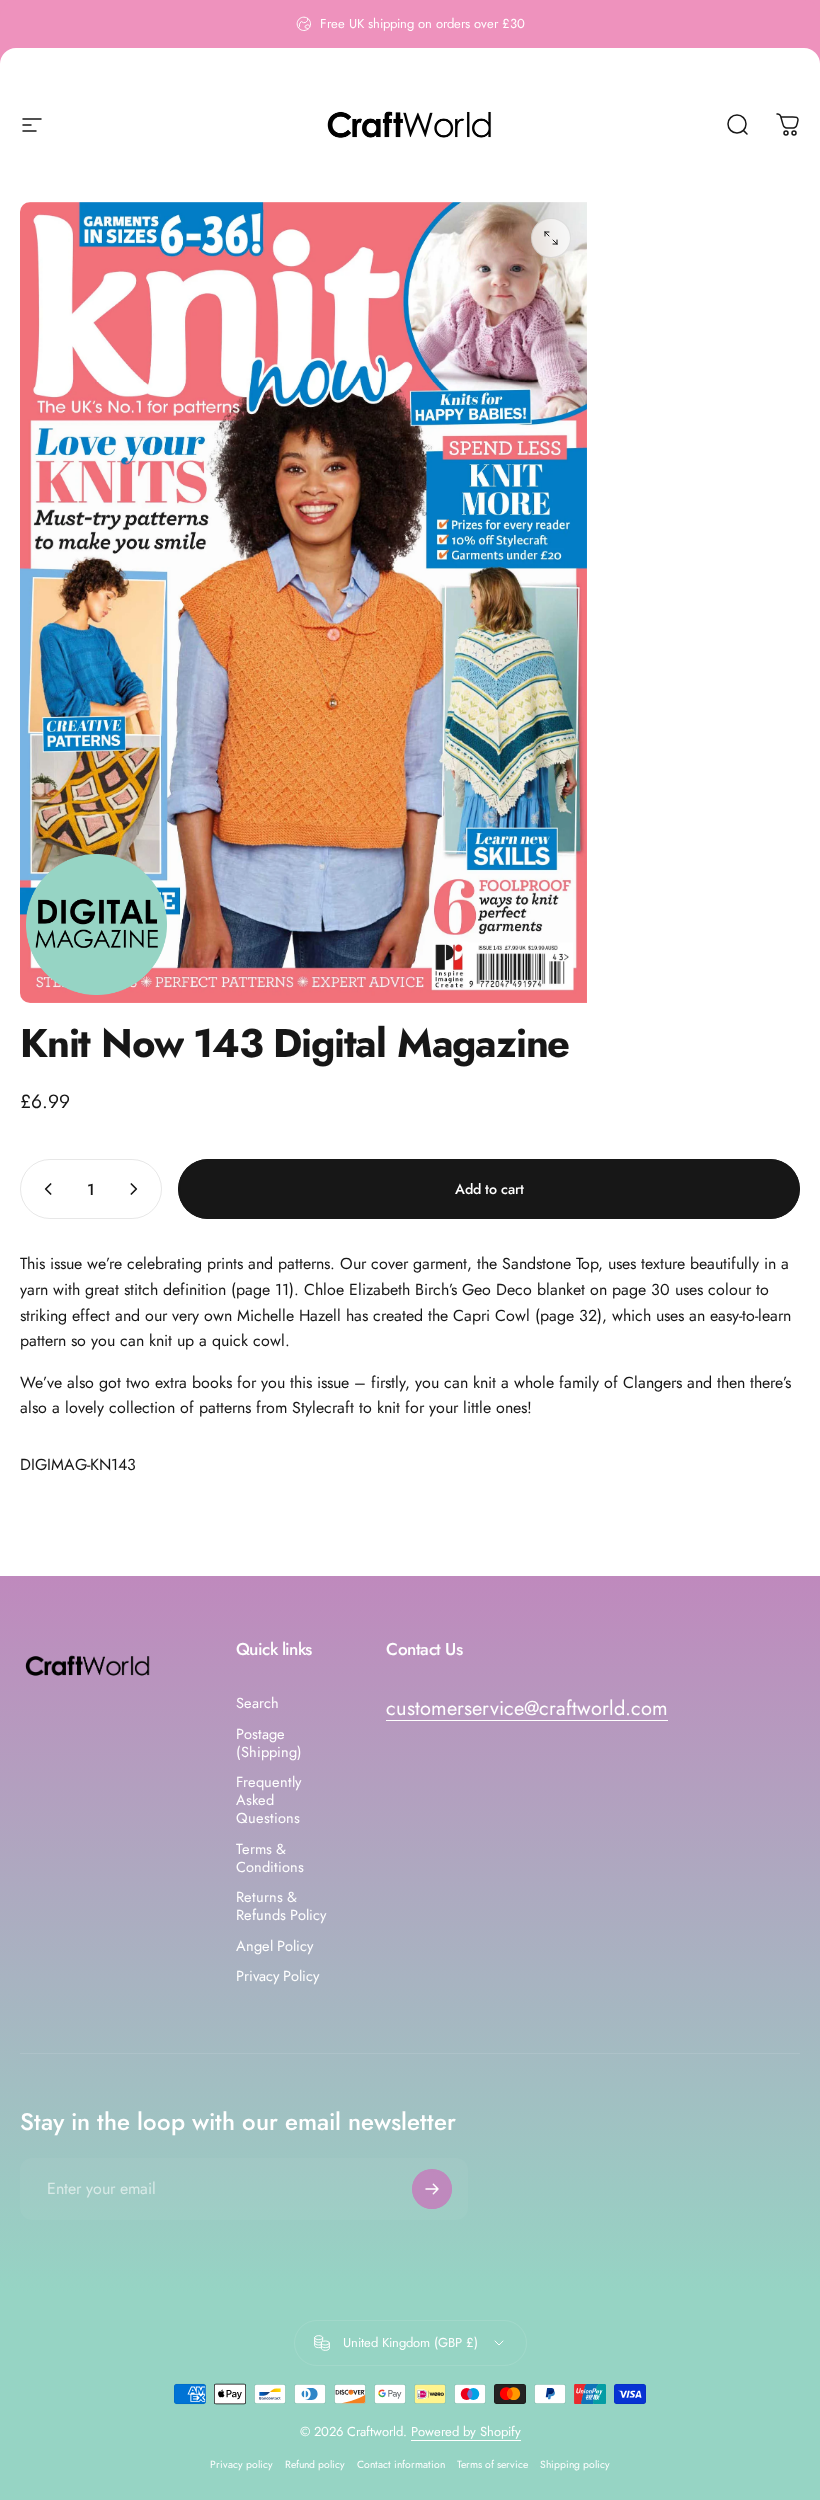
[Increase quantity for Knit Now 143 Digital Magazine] (138, 1189)
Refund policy (315, 2464)
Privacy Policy (277, 1976)
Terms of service (492, 2464)
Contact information (401, 2464)
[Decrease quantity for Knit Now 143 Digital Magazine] (44, 1189)
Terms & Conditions (270, 1858)
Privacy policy (241, 2464)
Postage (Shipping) (269, 1743)
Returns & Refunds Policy (281, 1906)
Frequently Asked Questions (268, 1800)
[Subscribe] (432, 2189)
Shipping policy (575, 2464)
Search (257, 1703)
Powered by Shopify (466, 2431)
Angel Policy (274, 1946)
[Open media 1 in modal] (551, 238)
